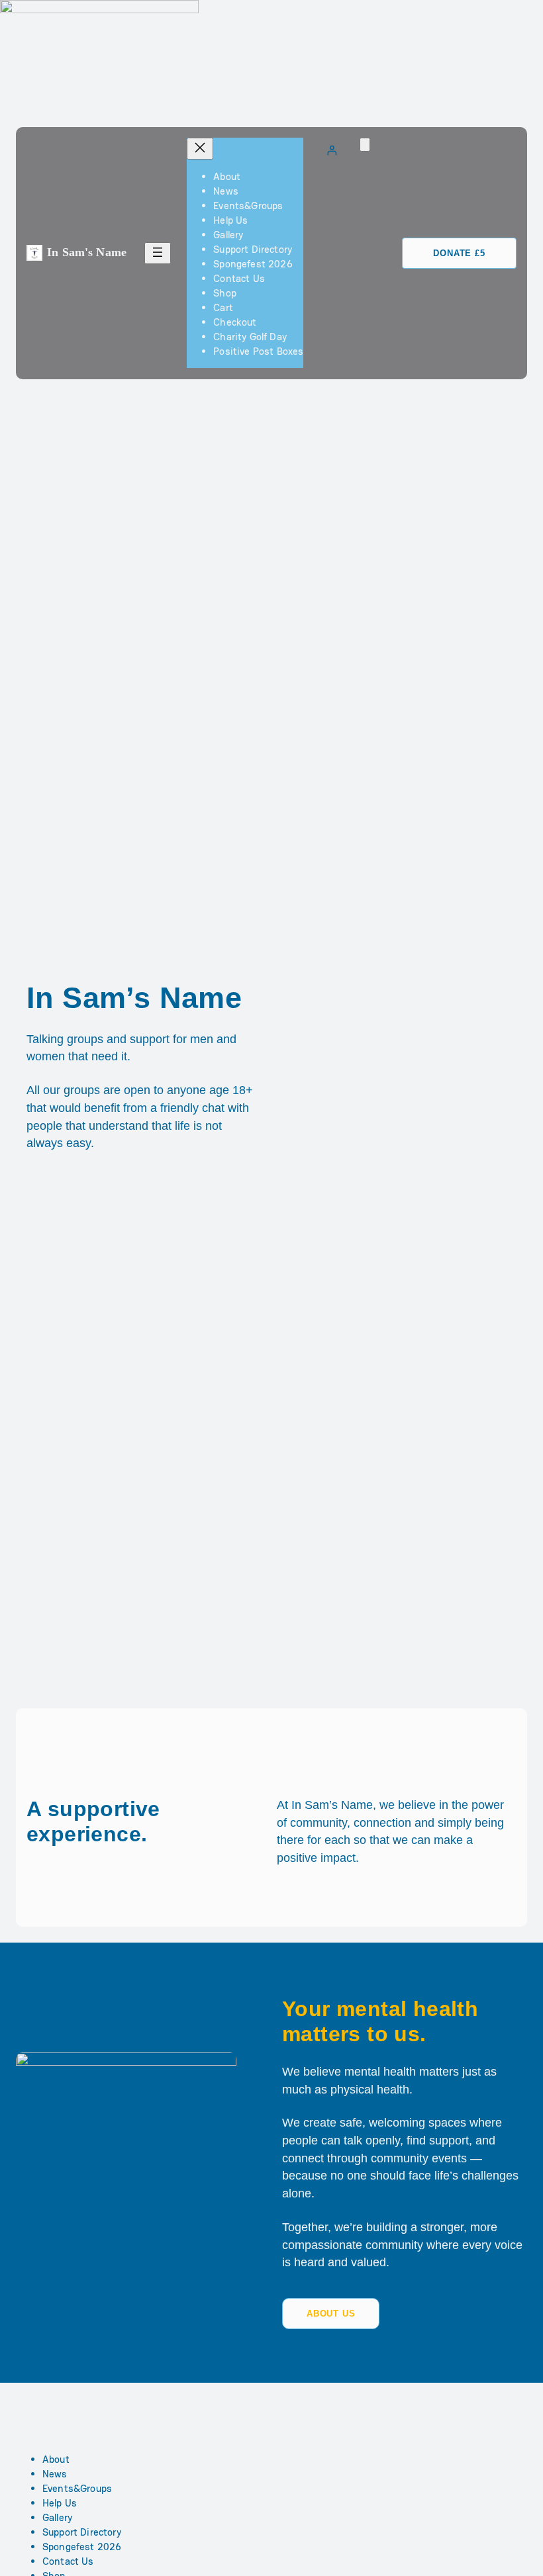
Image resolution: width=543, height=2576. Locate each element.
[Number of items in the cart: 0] (365, 145)
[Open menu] (158, 253)
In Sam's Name (87, 252)
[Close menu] (200, 149)
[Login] (331, 150)
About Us (331, 2314)
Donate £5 (459, 253)
